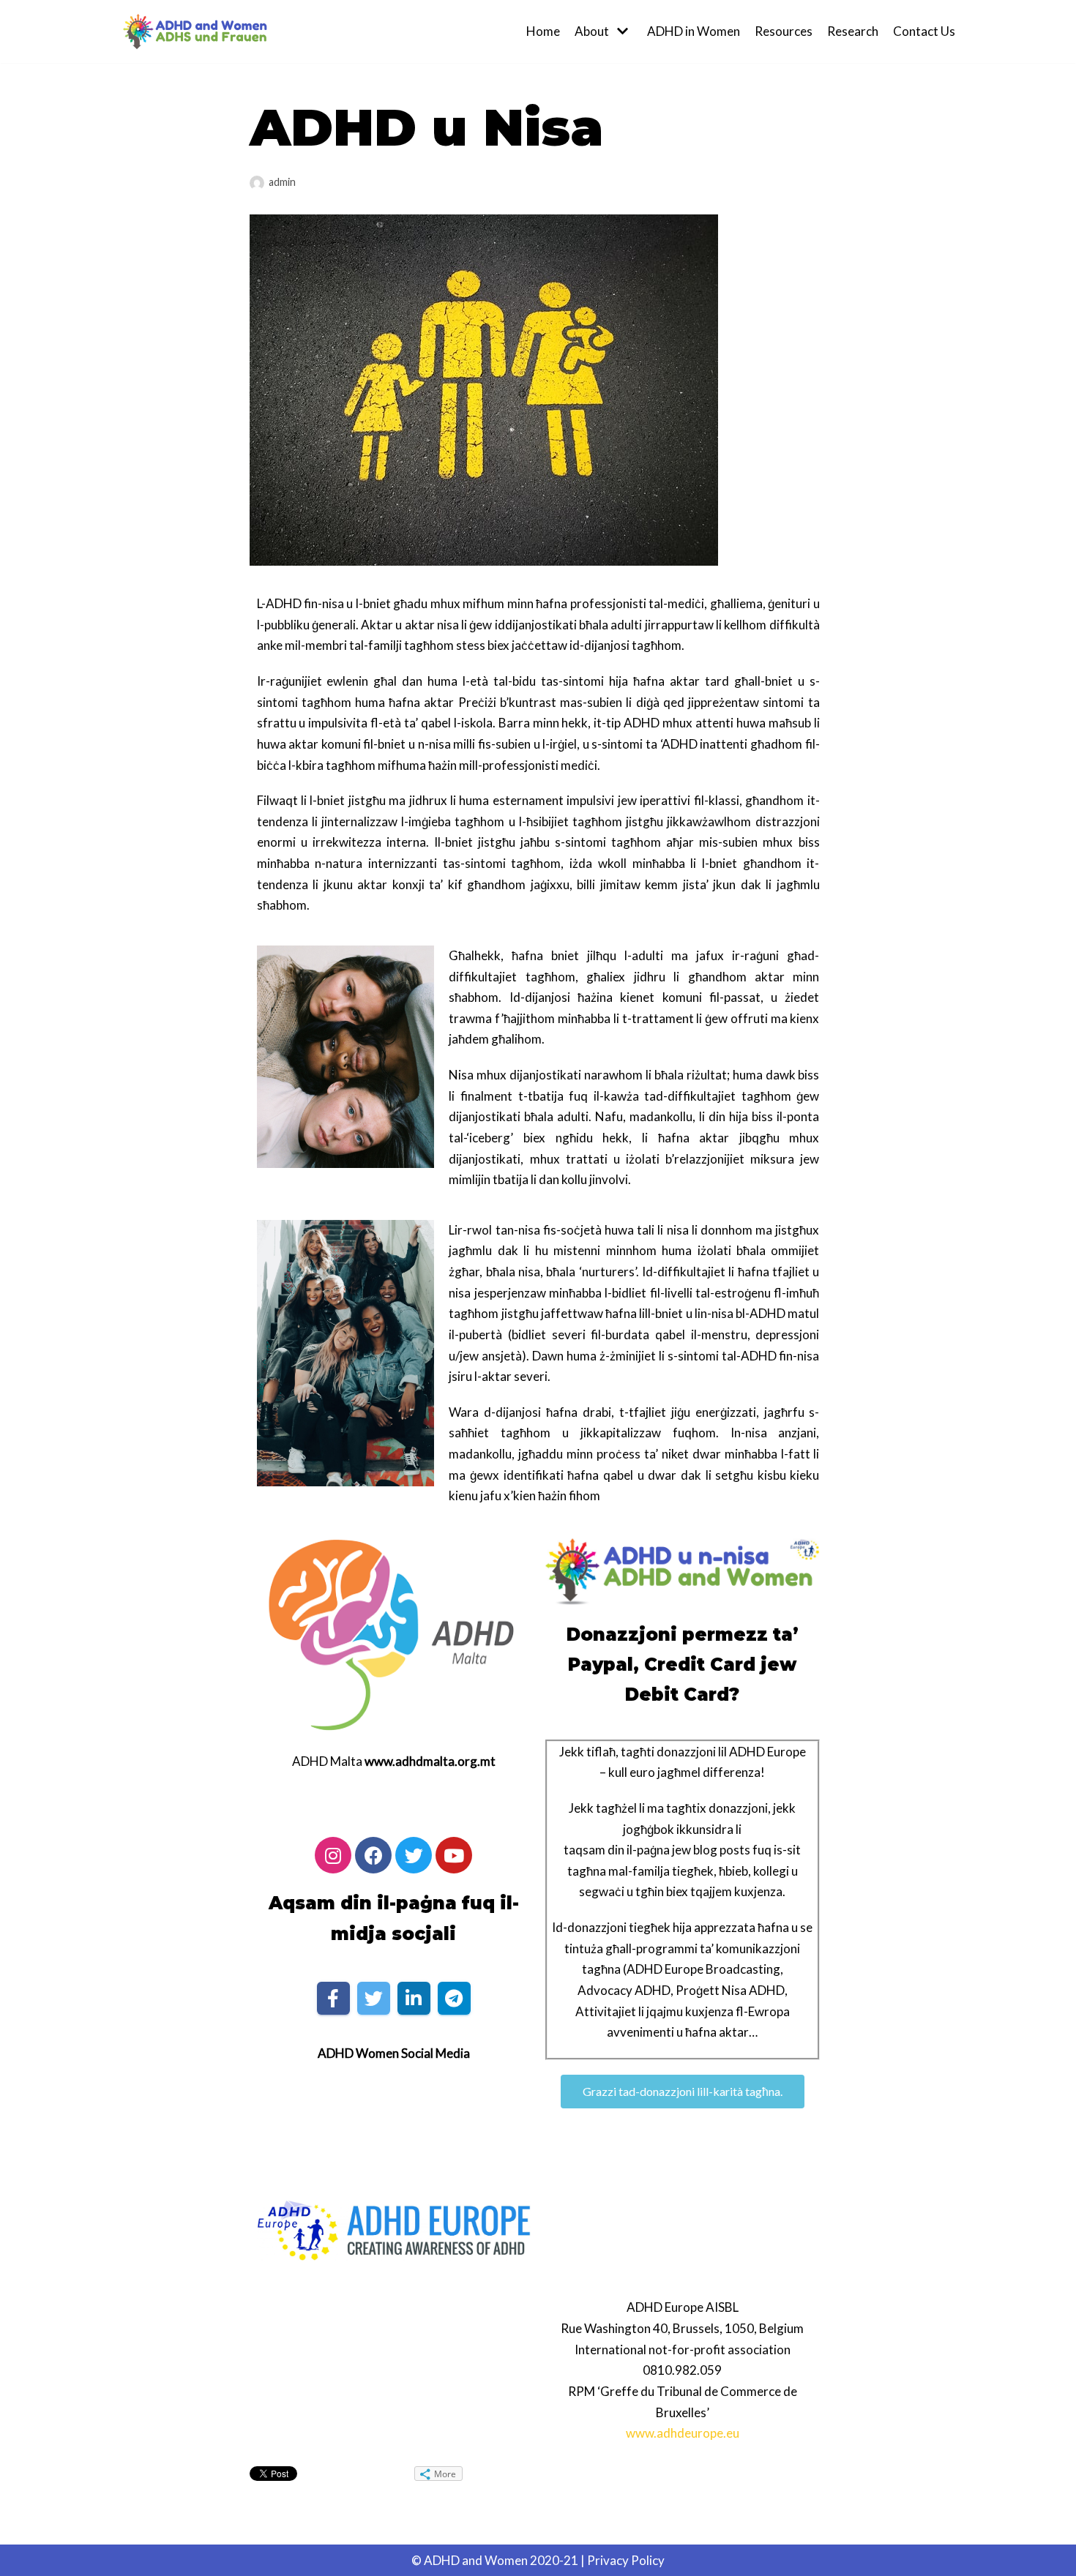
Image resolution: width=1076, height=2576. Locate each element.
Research (853, 31)
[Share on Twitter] (374, 1998)
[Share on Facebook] (333, 1998)
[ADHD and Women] (194, 31)
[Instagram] (333, 1855)
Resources (784, 31)
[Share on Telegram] (454, 1998)
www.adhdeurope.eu (683, 2433)
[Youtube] (454, 1855)
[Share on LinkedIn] (414, 1998)
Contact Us (924, 31)
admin (282, 182)
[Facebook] (373, 1855)
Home (543, 31)
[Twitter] (414, 1855)
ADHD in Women (694, 31)
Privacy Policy (626, 2560)
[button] (683, 2092)
